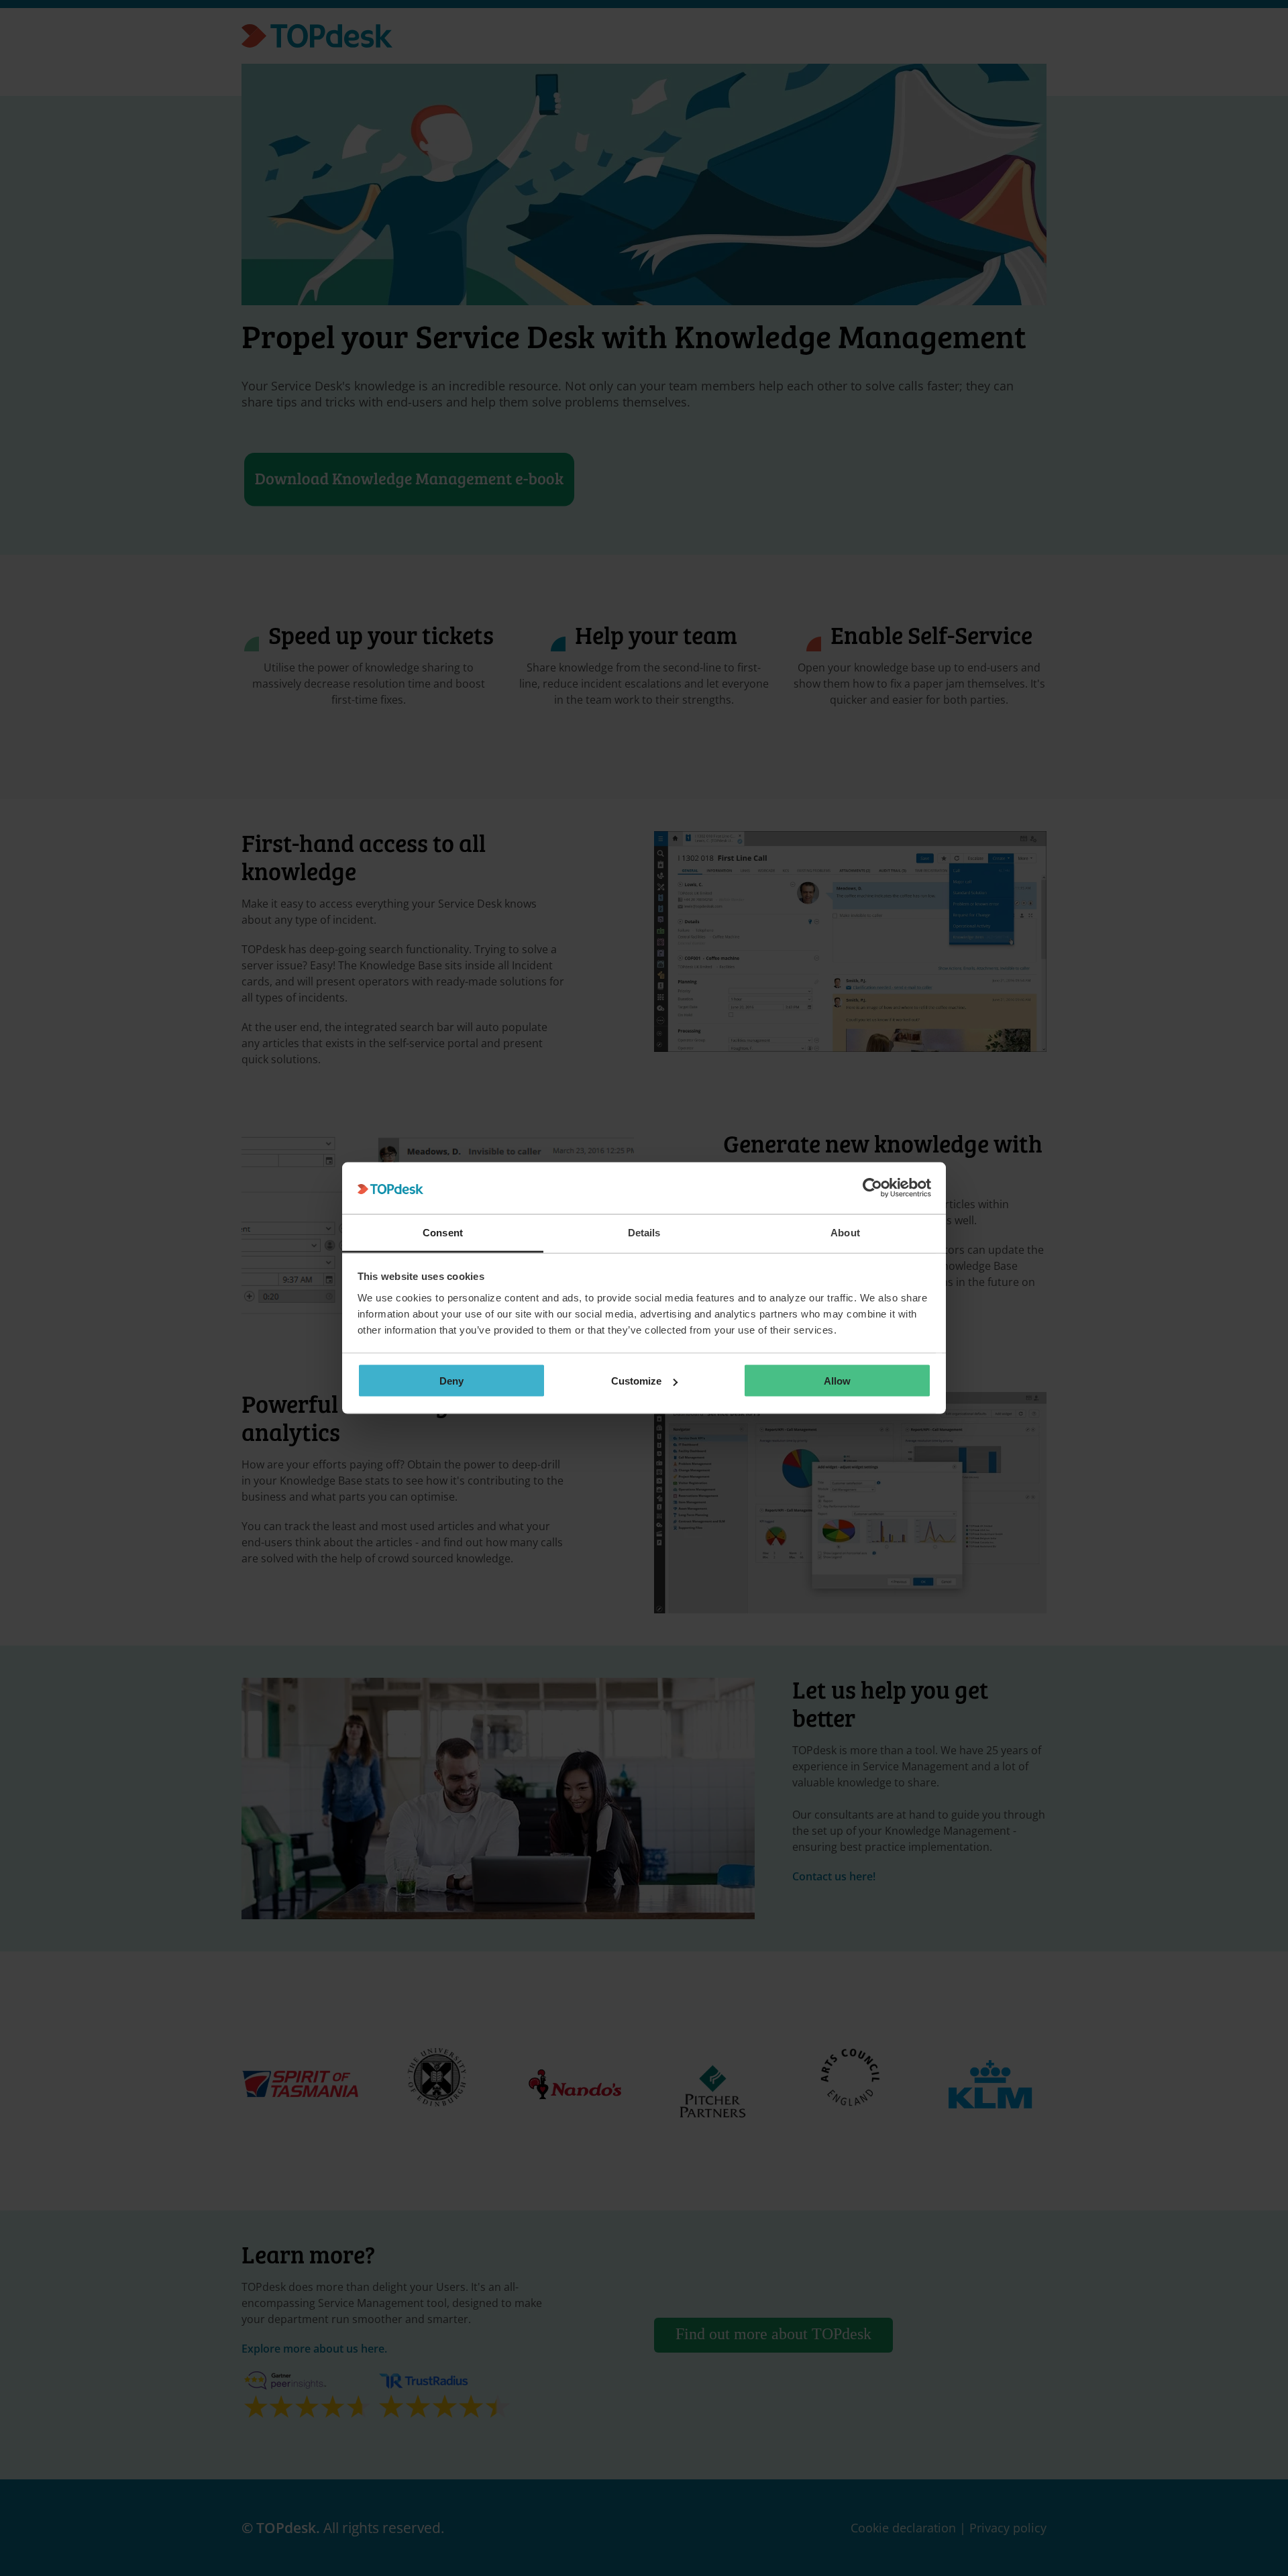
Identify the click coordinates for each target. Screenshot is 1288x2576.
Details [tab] (644, 1232)
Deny (451, 1381)
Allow (837, 1381)
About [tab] (845, 1232)
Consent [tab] (443, 1232)
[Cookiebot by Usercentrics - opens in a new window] (872, 1188)
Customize (636, 1381)
